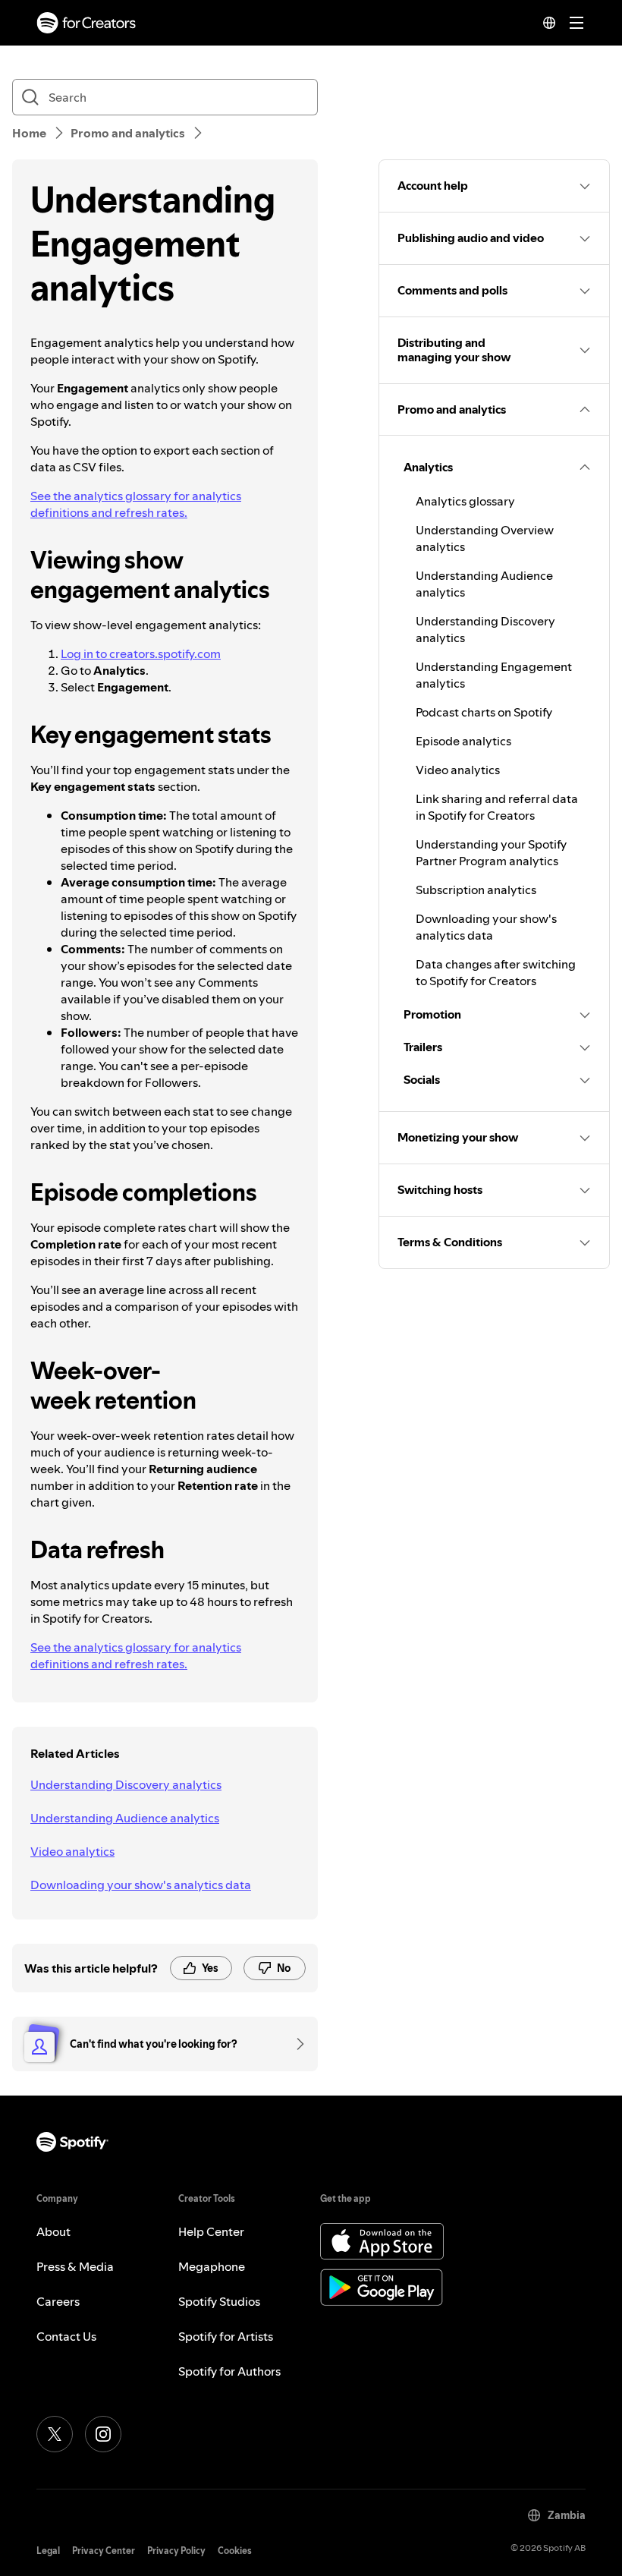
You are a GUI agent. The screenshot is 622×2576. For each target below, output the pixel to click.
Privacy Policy (176, 2551)
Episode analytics (463, 741)
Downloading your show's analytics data (141, 1885)
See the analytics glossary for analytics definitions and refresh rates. (136, 504)
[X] (55, 2434)
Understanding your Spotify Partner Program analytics (491, 852)
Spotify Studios (219, 2301)
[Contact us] (295, 2044)
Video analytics (72, 1851)
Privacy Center (104, 2551)
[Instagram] (103, 2434)
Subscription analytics (476, 890)
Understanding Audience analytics (125, 1818)
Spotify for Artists (226, 2336)
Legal (48, 2551)
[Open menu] (576, 23)
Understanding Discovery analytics (126, 1784)
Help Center (211, 2231)
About (53, 2231)
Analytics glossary (465, 501)
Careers (58, 2301)
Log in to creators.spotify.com (141, 653)
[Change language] (549, 23)
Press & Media (75, 2266)
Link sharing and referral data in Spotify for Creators (497, 807)
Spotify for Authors (229, 2371)
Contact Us (66, 2336)
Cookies (235, 2551)
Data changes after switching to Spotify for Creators (496, 972)
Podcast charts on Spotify (484, 712)
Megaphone (212, 2266)
